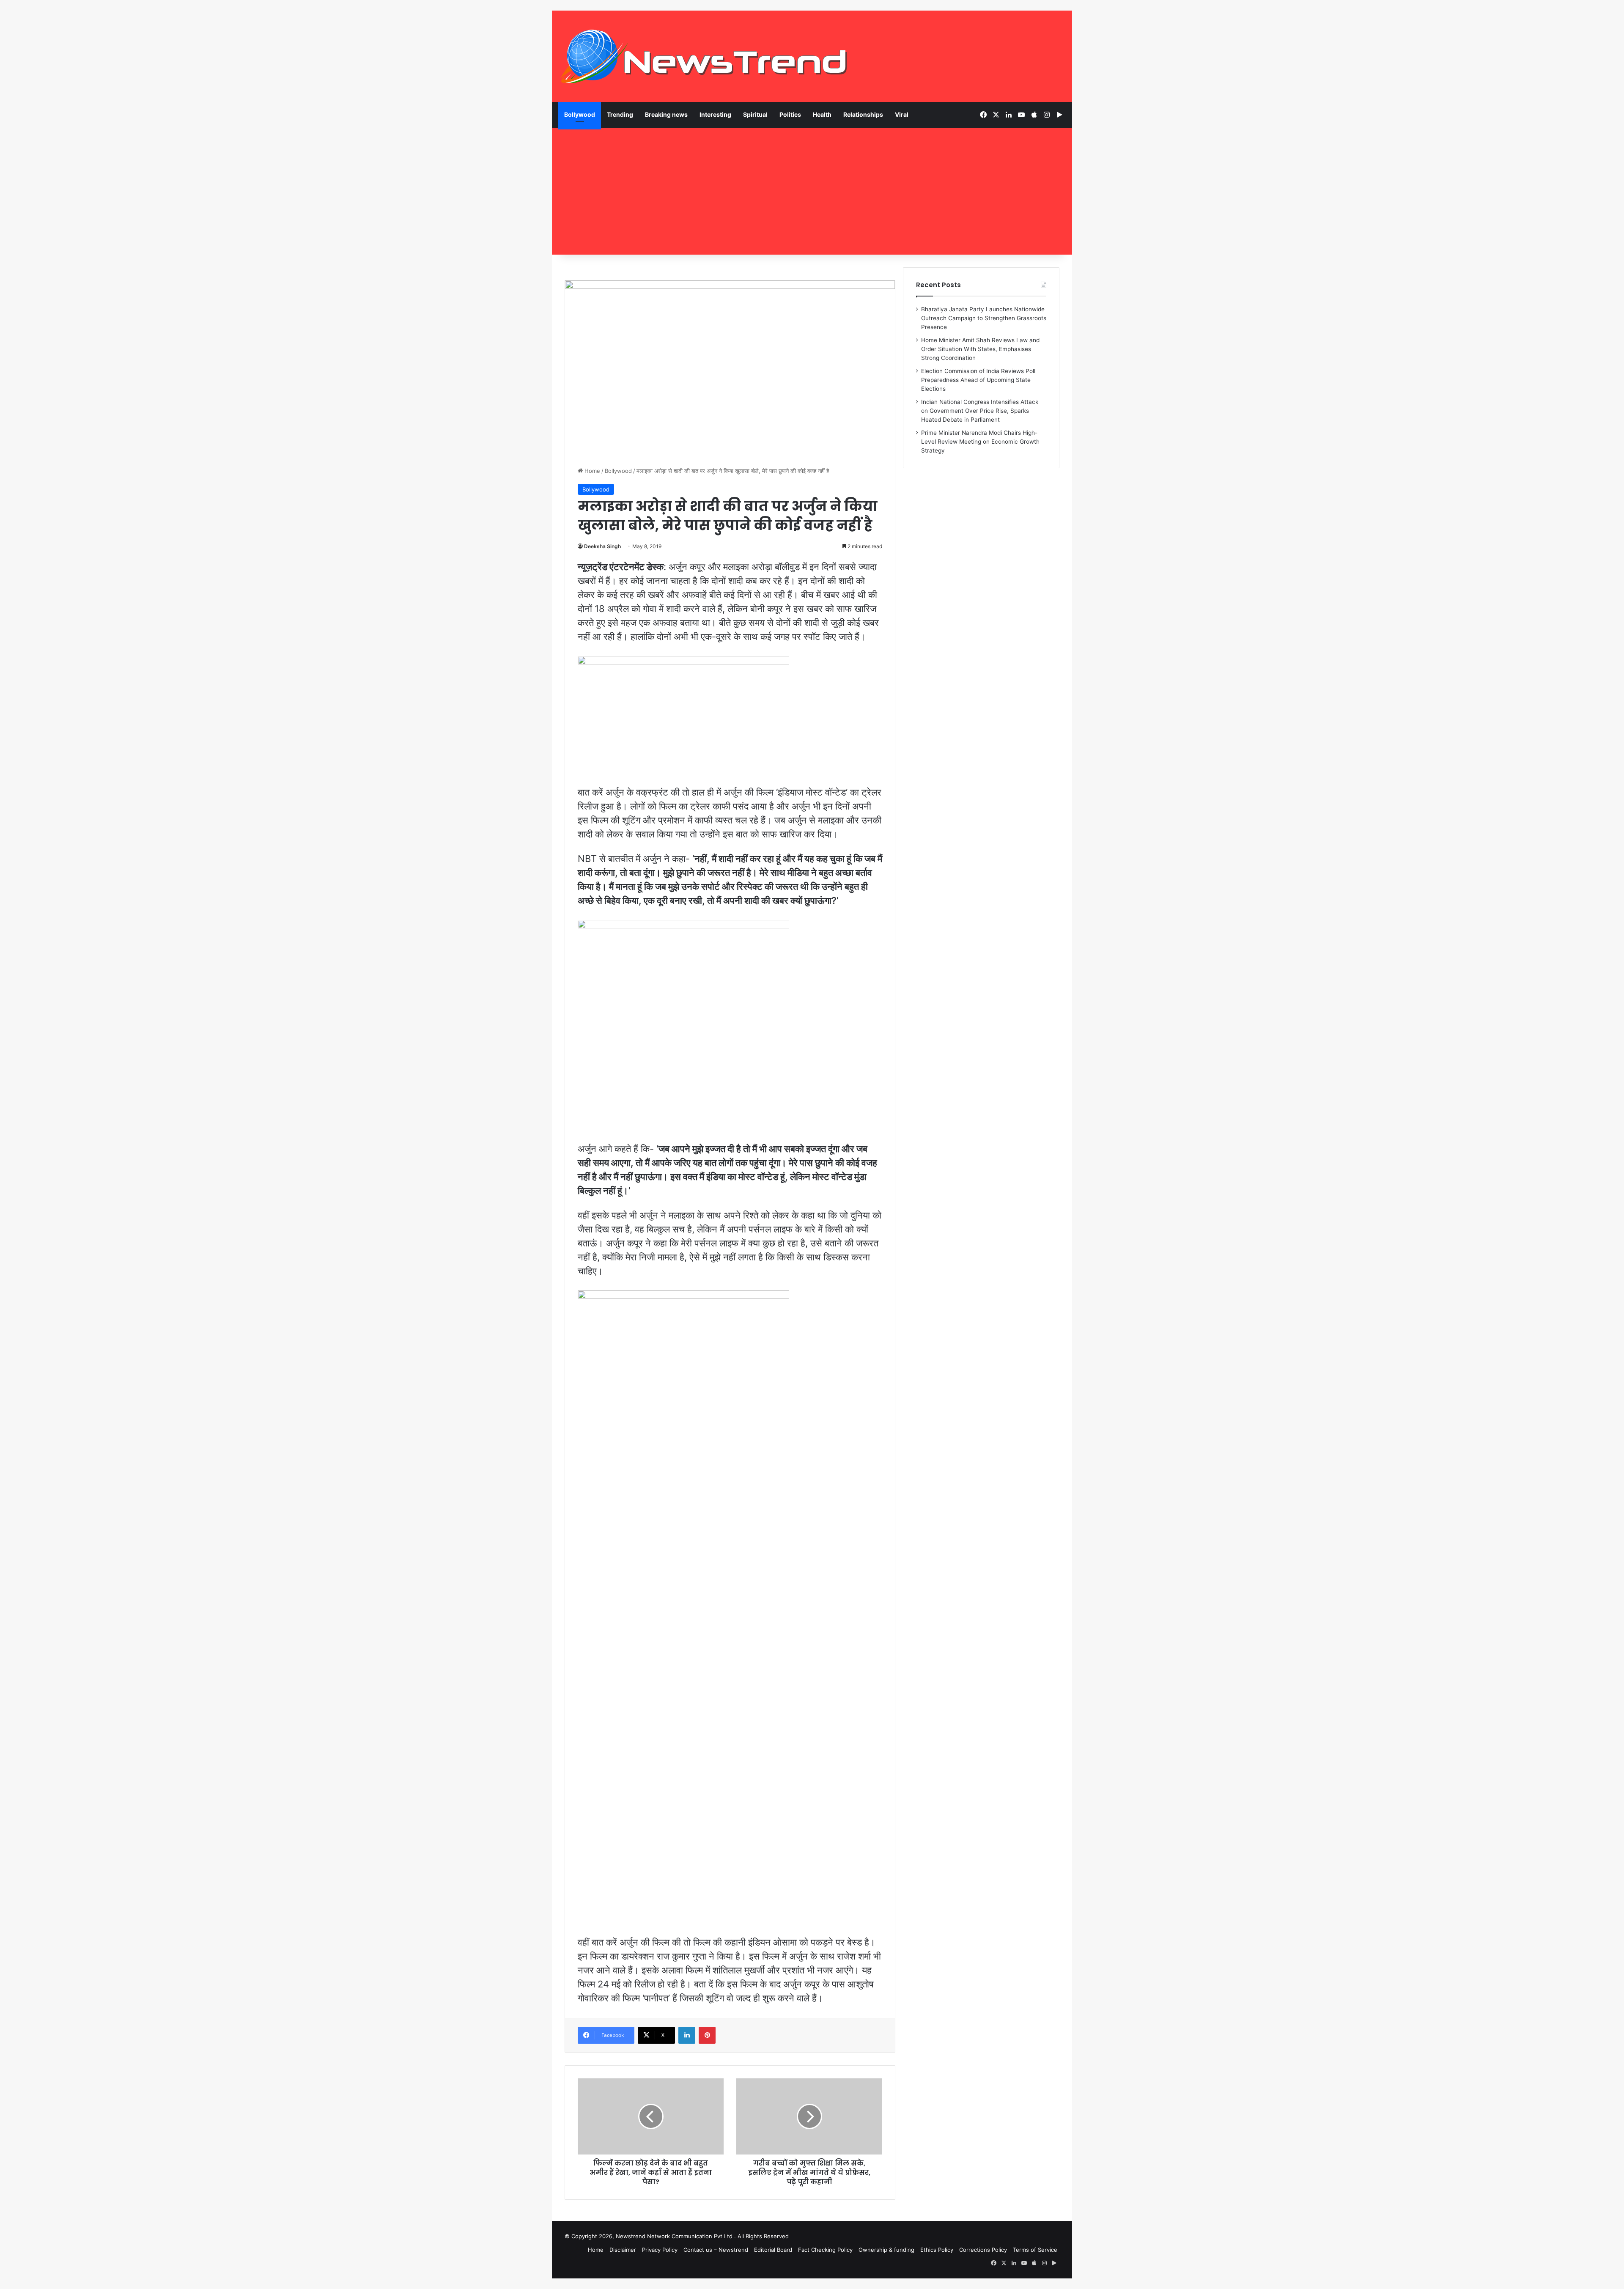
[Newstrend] (704, 56)
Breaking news (666, 114)
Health (822, 114)
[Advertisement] (812, 191)
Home (591, 471)
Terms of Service (1035, 2250)
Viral (902, 114)
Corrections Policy (983, 2250)
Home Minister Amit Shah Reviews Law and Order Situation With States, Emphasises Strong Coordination (980, 349)
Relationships (863, 114)
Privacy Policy (660, 2250)
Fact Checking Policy (825, 2250)
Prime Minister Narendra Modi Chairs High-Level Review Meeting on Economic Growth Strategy (980, 442)
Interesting (715, 114)
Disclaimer (623, 2250)
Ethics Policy (937, 2250)
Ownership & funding (886, 2250)
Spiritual (755, 114)
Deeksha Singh (602, 546)
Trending (620, 114)
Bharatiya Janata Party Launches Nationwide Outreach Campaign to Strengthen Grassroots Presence (984, 318)
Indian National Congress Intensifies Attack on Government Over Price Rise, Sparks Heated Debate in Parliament (980, 411)
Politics (790, 114)
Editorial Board (773, 2250)
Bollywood (580, 114)
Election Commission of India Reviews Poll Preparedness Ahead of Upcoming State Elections (978, 380)
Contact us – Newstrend (716, 2250)
